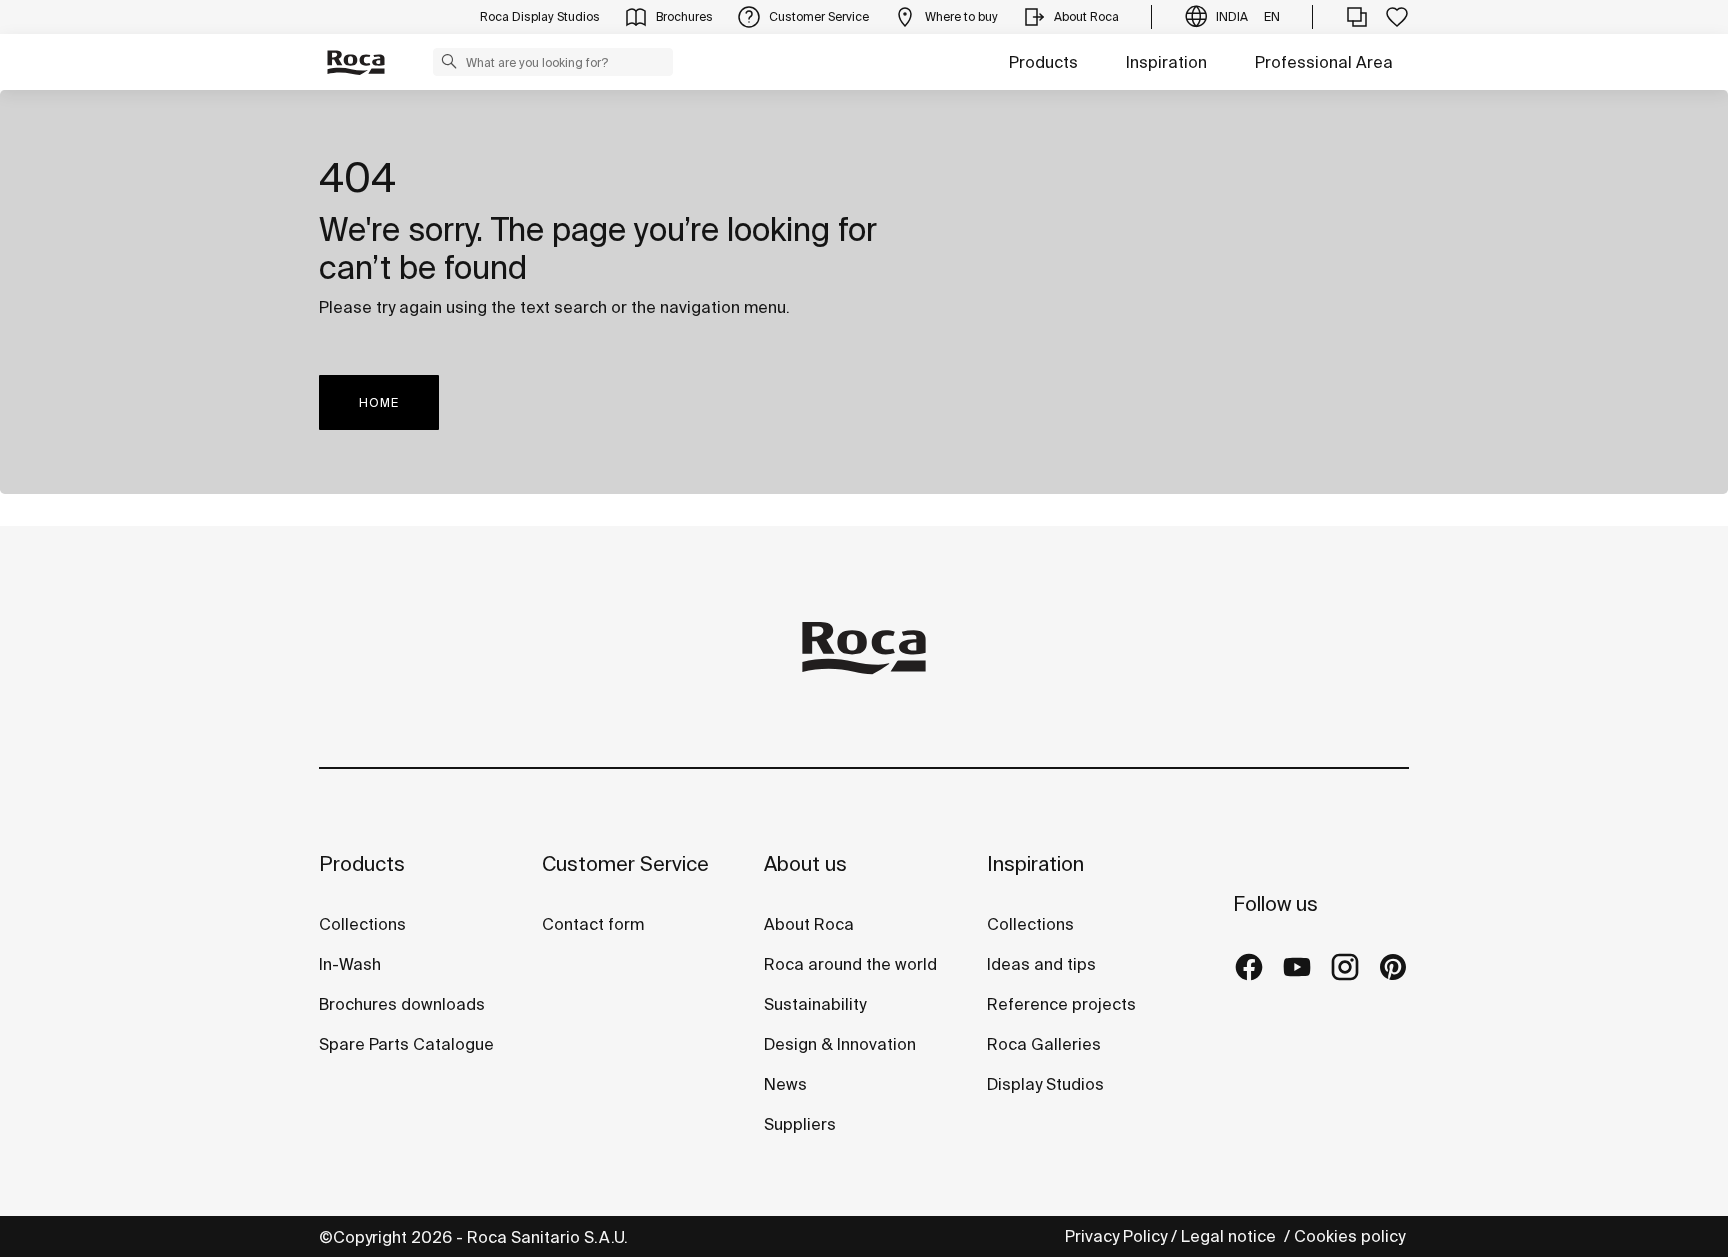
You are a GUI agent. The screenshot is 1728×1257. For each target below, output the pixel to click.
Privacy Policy (1116, 1236)
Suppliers (800, 1124)
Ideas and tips (1041, 964)
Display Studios (1045, 1084)
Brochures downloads (402, 1004)
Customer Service (625, 863)
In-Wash (350, 964)
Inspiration (1166, 62)
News (785, 1084)
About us (805, 863)
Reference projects (1061, 1004)
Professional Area (1324, 62)
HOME (379, 402)
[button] (449, 61)
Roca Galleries (1044, 1044)
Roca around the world (850, 964)
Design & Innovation (840, 1044)
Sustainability (815, 1004)
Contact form (593, 924)
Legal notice (1230, 1236)
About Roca (809, 924)
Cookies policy (1351, 1236)
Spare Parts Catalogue (406, 1044)
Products (1043, 62)
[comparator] (1357, 17)
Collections (362, 924)
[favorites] (1397, 17)
